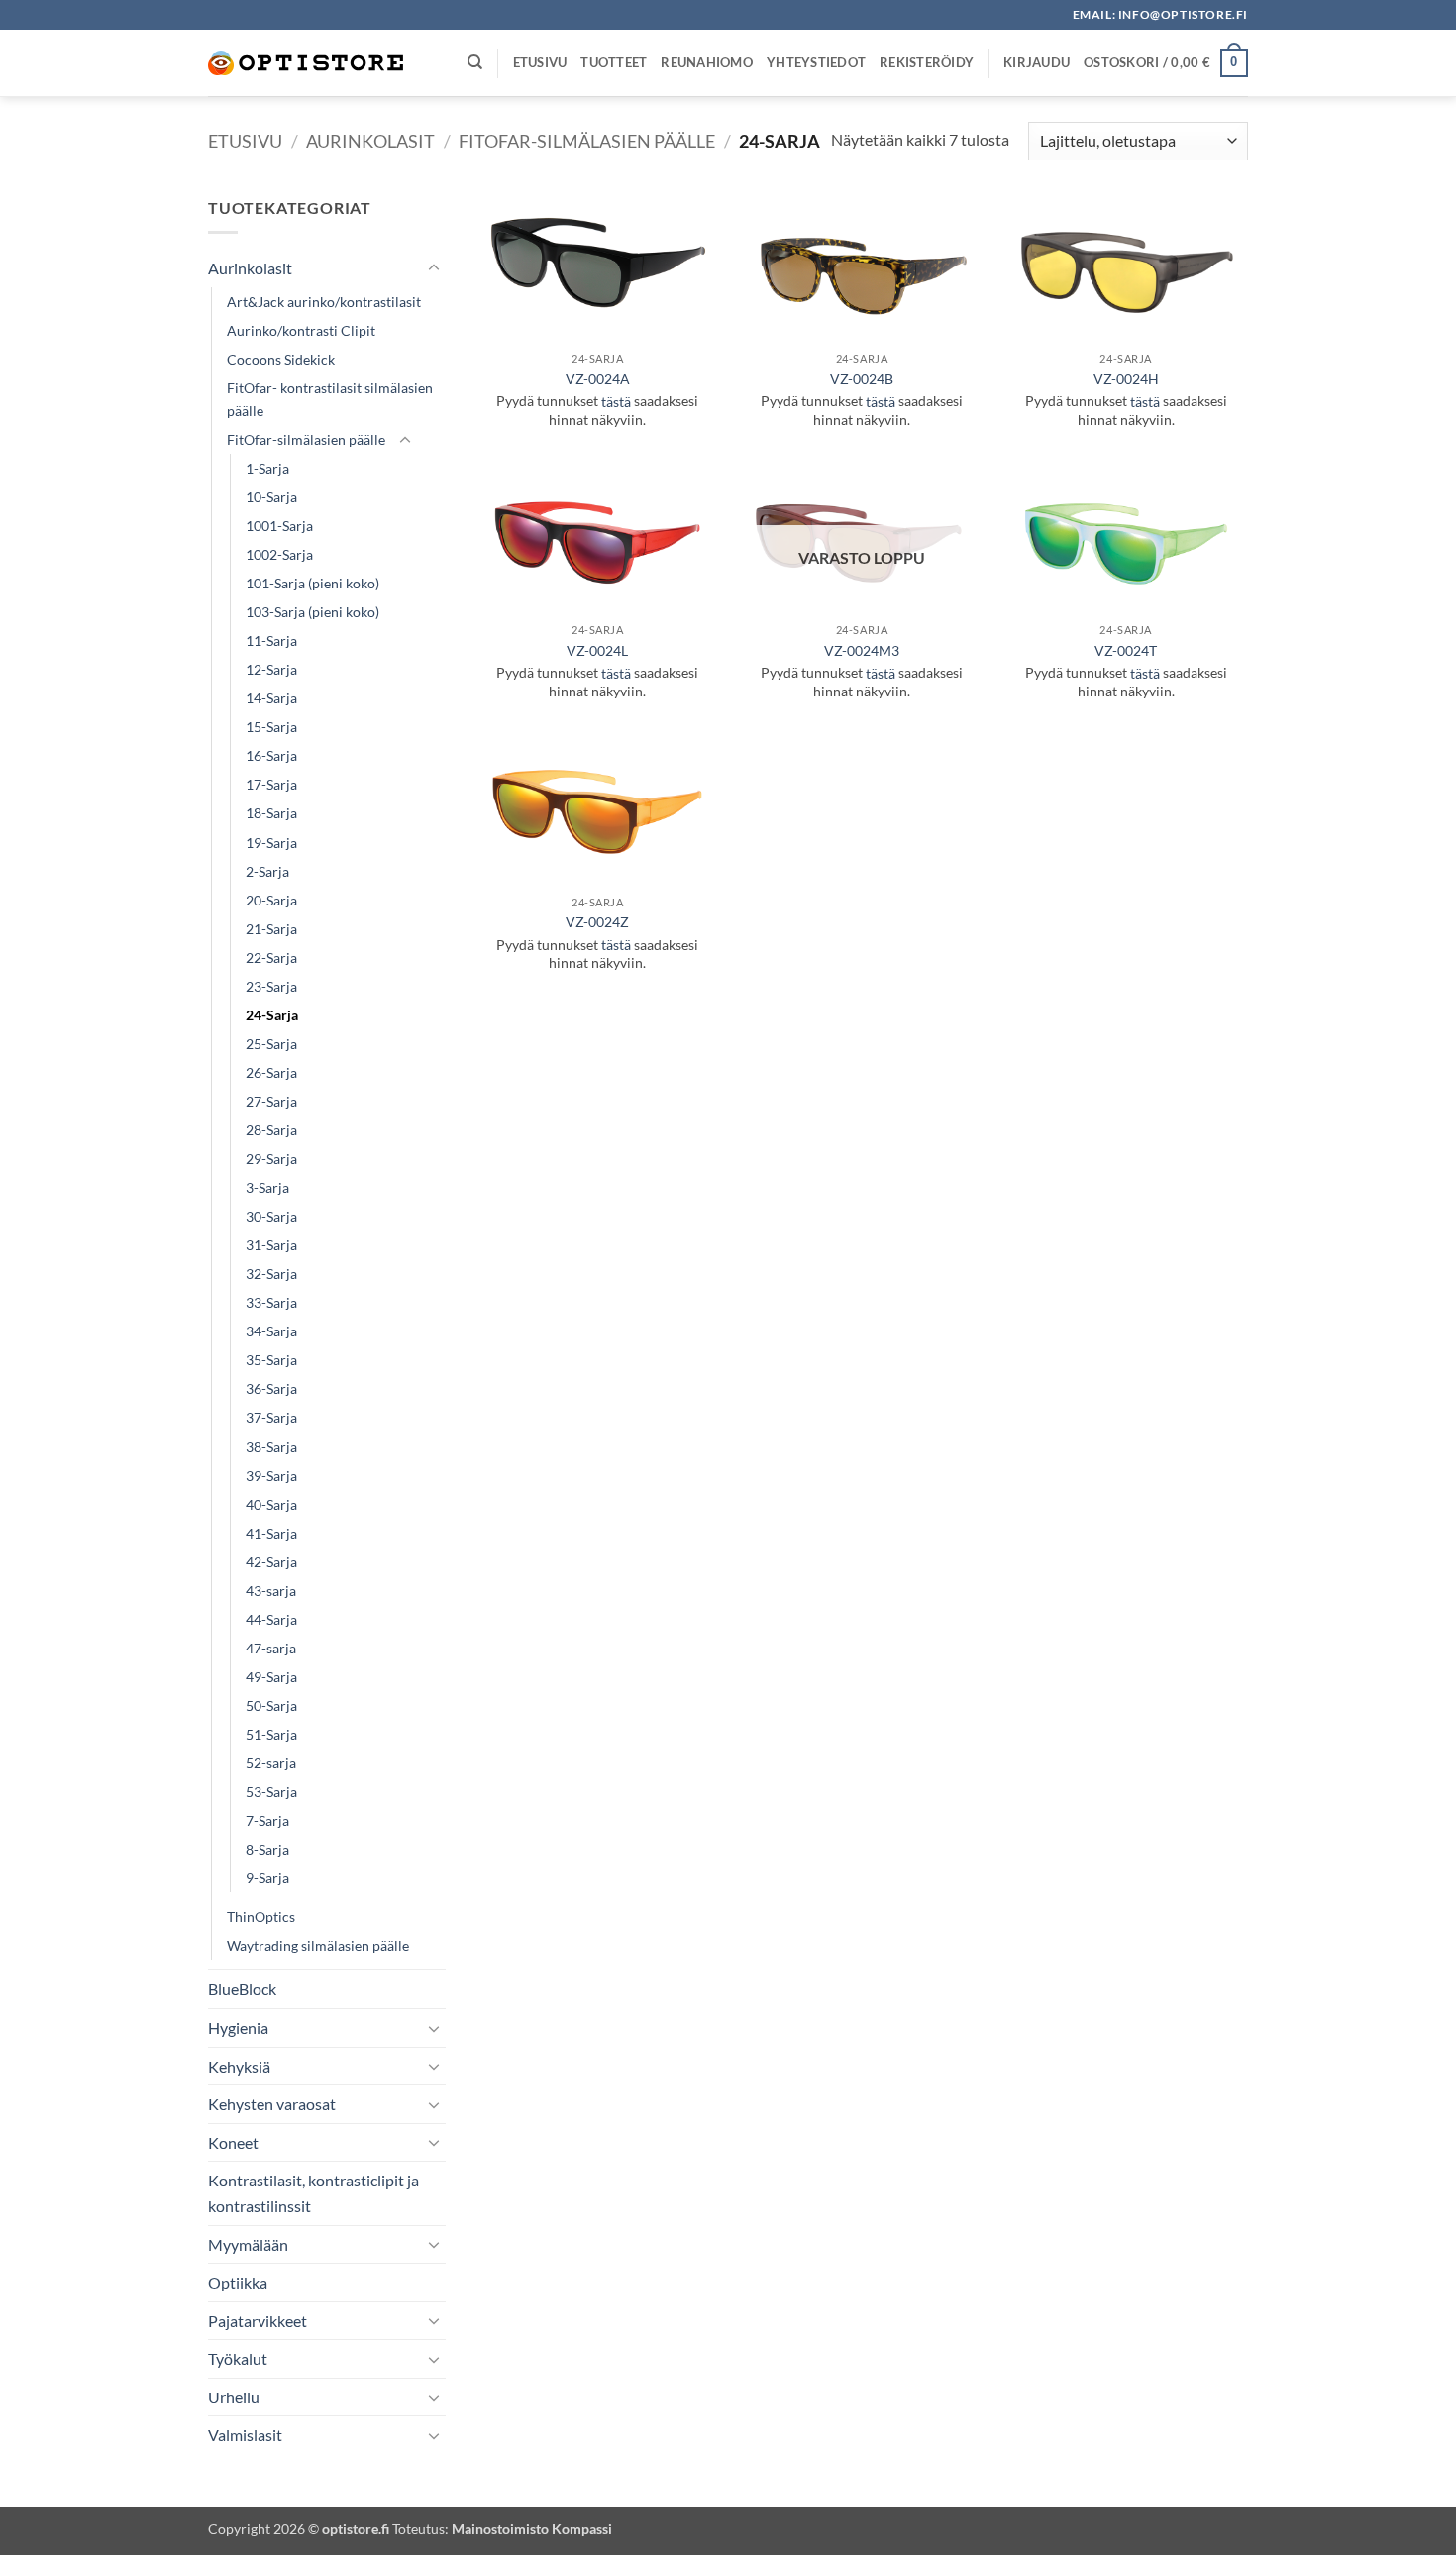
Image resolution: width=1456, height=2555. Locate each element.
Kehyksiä (239, 2066)
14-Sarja (271, 698)
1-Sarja (267, 468)
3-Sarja (267, 1187)
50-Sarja (271, 1705)
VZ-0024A (598, 379)
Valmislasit (245, 2435)
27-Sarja (271, 1101)
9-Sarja (267, 1878)
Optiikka (238, 2282)
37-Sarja (271, 1417)
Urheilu (234, 2397)
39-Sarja (271, 1476)
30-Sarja (271, 1216)
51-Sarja (271, 1734)
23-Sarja (271, 986)
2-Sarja (267, 871)
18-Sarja (271, 813)
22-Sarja (271, 958)
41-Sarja (271, 1533)
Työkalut (238, 2358)
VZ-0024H (1126, 379)
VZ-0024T (1126, 650)
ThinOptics (261, 1916)
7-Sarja (267, 1820)
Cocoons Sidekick (281, 359)
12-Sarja (271, 669)
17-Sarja (271, 784)
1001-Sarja (279, 526)
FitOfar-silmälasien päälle (587, 141)
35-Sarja (271, 1360)
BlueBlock (242, 1989)
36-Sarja (271, 1388)
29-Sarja (271, 1159)
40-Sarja (271, 1504)
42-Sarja (271, 1562)
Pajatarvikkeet (258, 2321)
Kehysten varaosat (272, 2104)
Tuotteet (614, 62)
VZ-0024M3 (862, 650)
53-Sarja (271, 1792)
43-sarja (271, 1591)
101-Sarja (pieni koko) (312, 583)
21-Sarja (271, 929)
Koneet (233, 2142)
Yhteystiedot (816, 62)
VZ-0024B (862, 379)
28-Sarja (271, 1130)
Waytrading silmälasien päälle (318, 1945)
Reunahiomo (707, 62)
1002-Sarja (279, 554)
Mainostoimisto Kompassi (532, 2529)
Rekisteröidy (927, 62)
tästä (616, 402)
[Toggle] (434, 268)
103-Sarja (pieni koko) (312, 612)
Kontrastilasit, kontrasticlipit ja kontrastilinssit (313, 2193)
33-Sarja (271, 1302)
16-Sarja (271, 755)
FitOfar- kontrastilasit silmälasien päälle (330, 399)
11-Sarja (271, 640)
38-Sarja (271, 1447)
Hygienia (238, 2027)
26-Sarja (271, 1072)
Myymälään (248, 2244)
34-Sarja (271, 1331)
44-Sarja (271, 1619)
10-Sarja (271, 497)
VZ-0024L (597, 650)
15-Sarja (271, 727)
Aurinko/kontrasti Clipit (301, 330)
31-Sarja (271, 1245)
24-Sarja (272, 1015)
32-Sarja (271, 1274)
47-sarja (271, 1648)
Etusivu (540, 62)
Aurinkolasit (370, 141)
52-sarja (271, 1763)
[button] (1037, 62)
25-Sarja (271, 1044)
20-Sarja (271, 900)
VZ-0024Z (597, 922)
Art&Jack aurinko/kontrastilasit (324, 302)
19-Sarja (271, 843)
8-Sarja (267, 1849)
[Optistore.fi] (307, 63)
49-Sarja (271, 1677)
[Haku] (475, 62)
